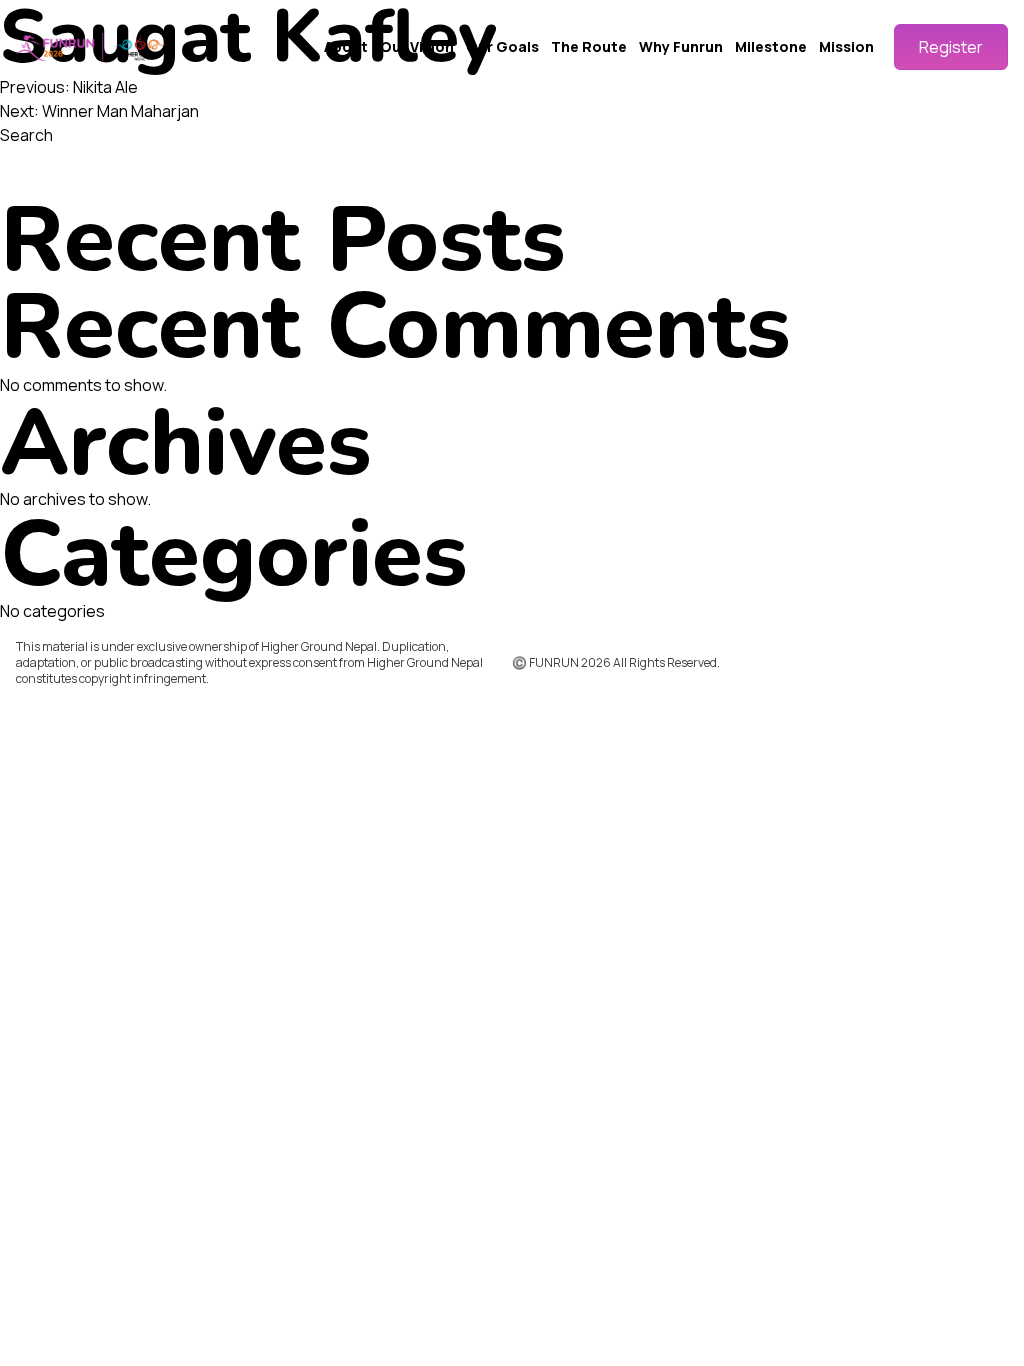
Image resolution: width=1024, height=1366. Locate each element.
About (346, 46)
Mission (846, 46)
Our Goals (502, 46)
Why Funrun (681, 46)
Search (26, 135)
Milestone (771, 46)
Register (951, 47)
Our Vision (417, 46)
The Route (589, 46)
